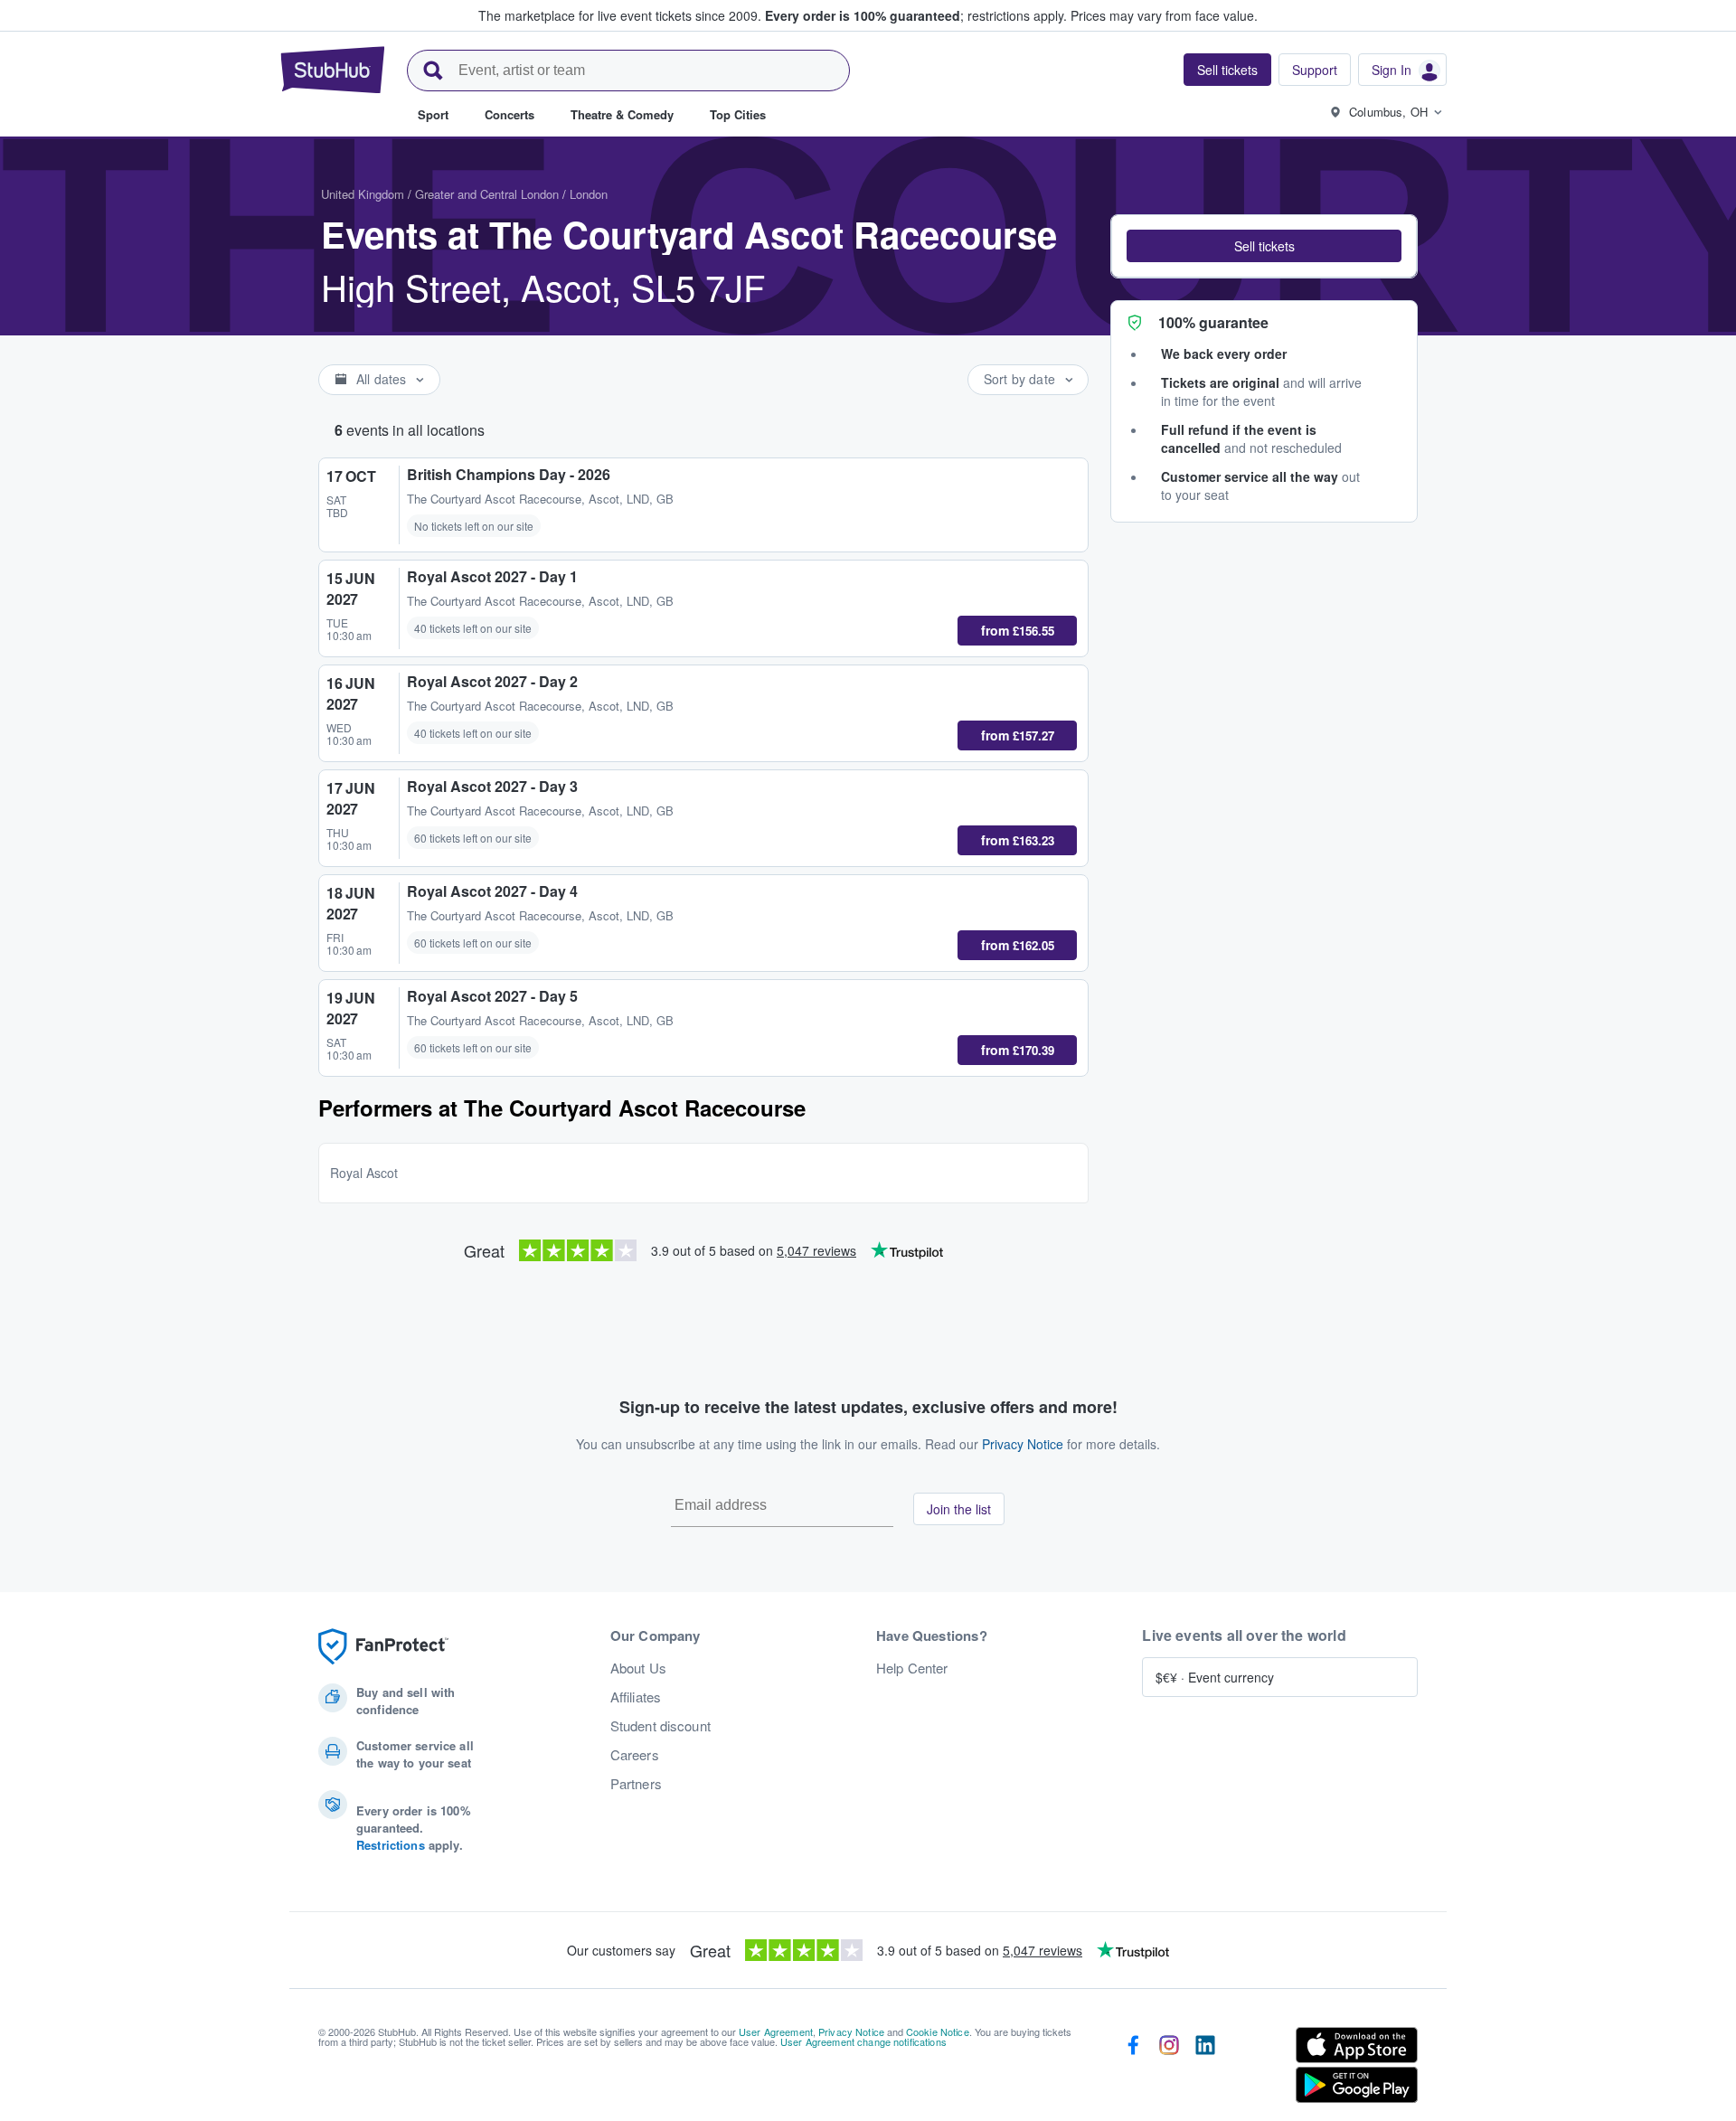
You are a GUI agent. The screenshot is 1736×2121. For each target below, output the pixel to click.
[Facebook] (1133, 2069)
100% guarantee (1213, 322)
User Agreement (776, 2031)
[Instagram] (1169, 2069)
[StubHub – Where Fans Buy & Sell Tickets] (333, 70)
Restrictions (391, 1845)
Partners (636, 1784)
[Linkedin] (1205, 2069)
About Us (638, 1668)
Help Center (912, 1668)
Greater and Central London (487, 194)
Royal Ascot (364, 1173)
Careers (635, 1755)
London (589, 194)
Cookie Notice (938, 2031)
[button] (1264, 246)
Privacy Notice (1023, 1444)
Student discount (660, 1726)
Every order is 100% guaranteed (916, 15)
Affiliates (636, 1697)
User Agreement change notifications (863, 2041)
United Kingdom (363, 194)
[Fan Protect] (383, 1647)
